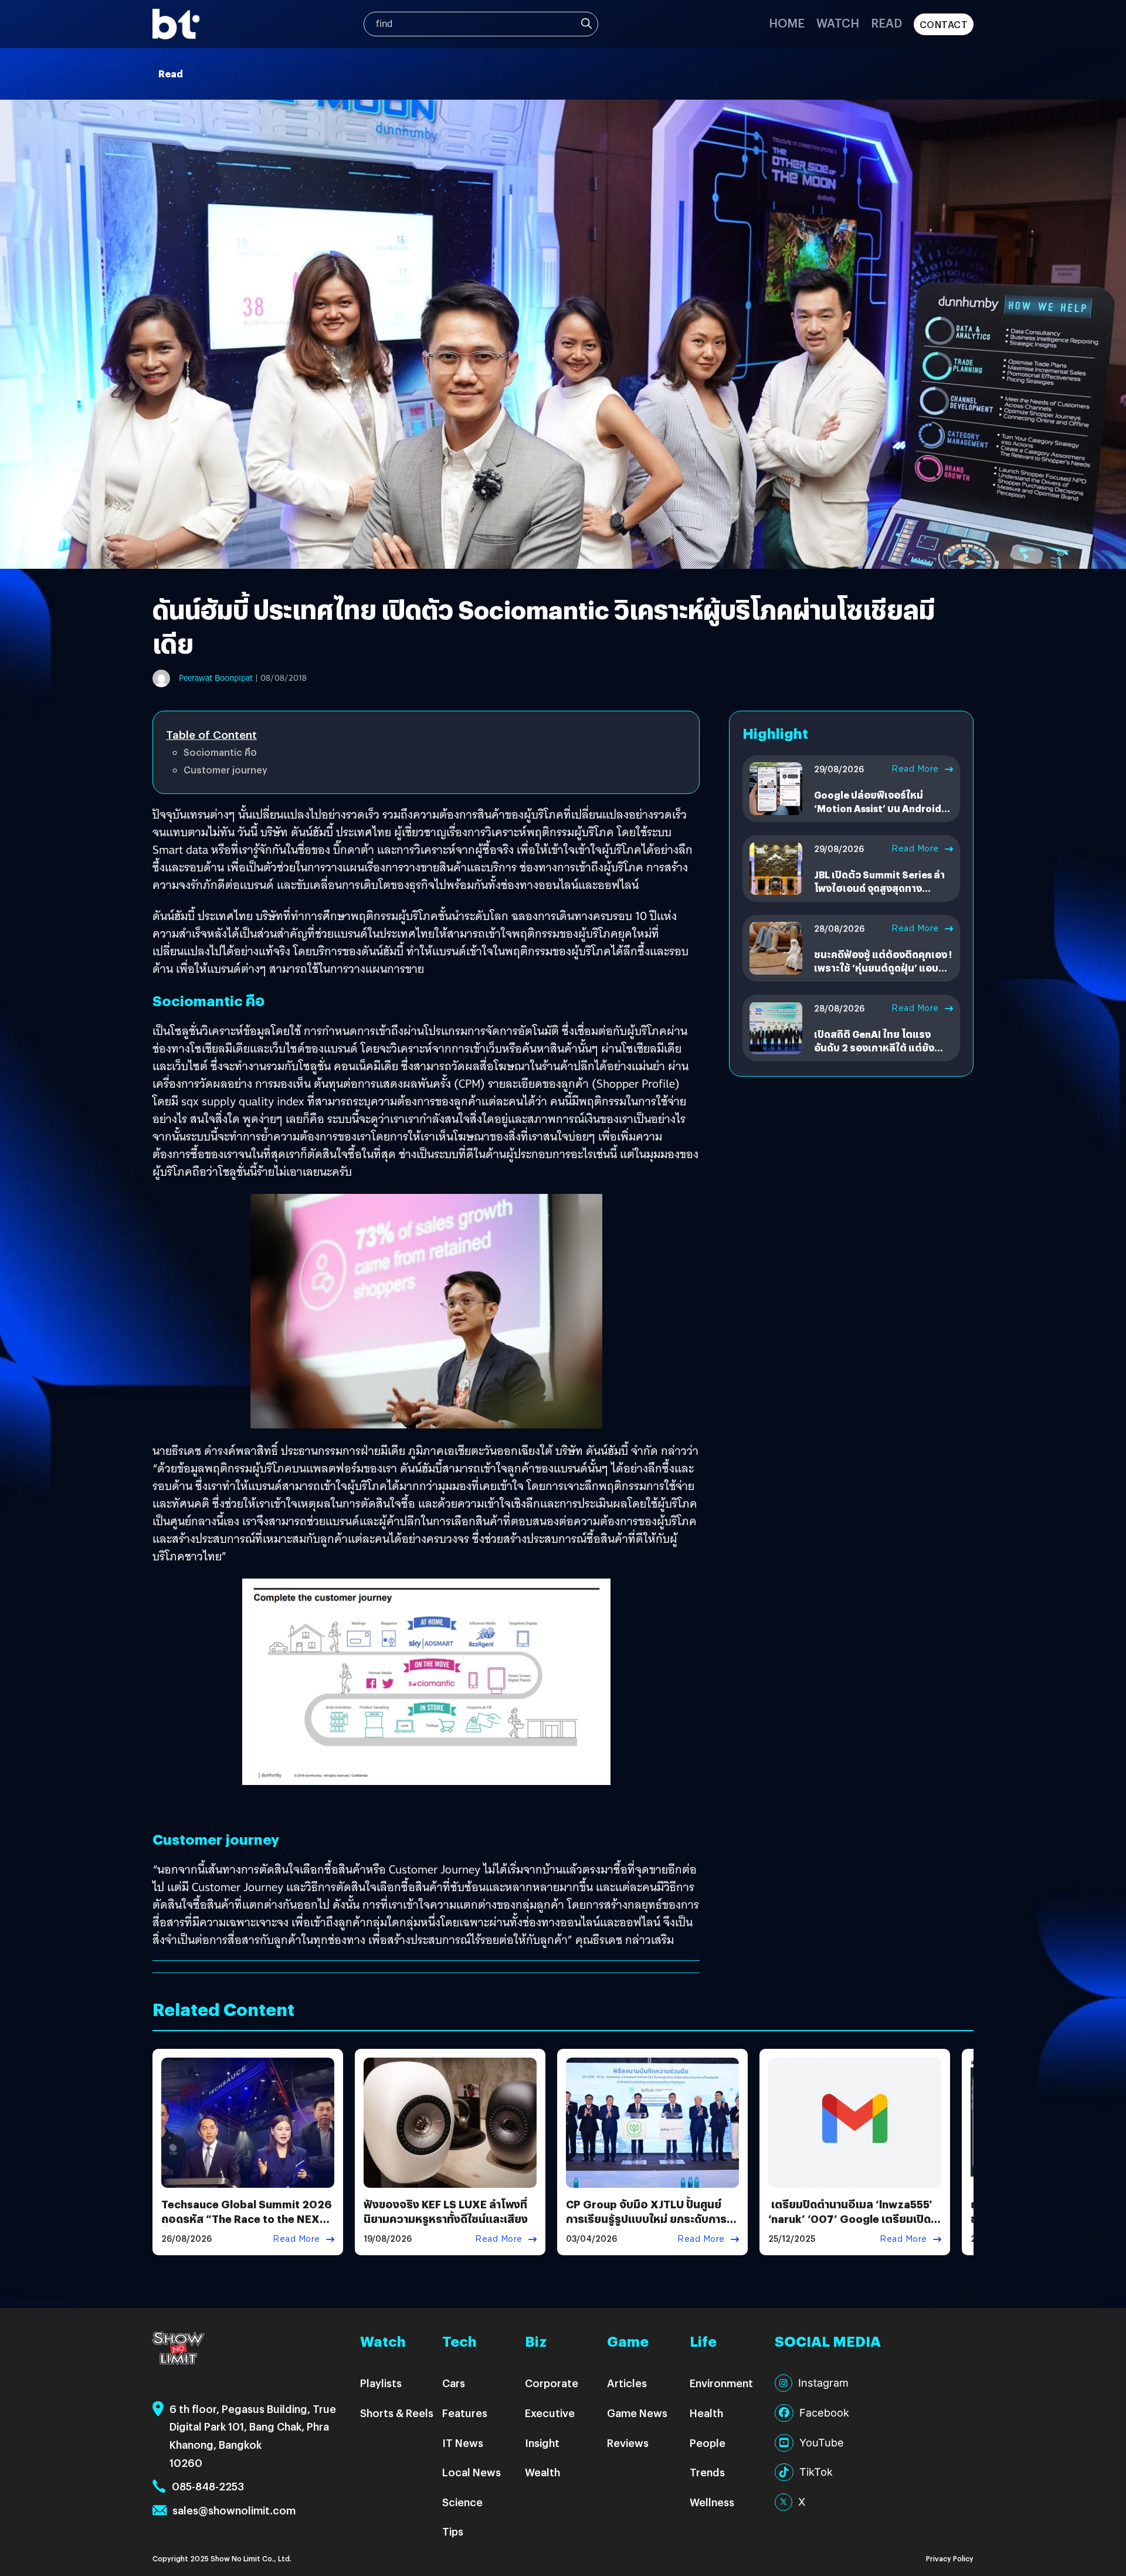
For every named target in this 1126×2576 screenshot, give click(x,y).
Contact (944, 24)
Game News (637, 2413)
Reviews (628, 2443)
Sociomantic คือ (220, 752)
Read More (915, 769)
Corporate (552, 2383)
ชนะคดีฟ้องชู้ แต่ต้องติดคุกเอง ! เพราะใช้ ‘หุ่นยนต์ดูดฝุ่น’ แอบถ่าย (883, 968)
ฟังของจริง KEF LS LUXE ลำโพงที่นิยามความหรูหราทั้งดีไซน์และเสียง (446, 2211)
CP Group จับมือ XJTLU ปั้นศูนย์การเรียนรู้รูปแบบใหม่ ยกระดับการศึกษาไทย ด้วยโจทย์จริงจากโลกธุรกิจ (646, 2226)
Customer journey (225, 770)
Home (787, 23)
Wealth (542, 2472)
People (708, 2443)
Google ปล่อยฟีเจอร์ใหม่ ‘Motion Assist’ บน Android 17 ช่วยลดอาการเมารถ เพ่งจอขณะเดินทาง (879, 814)
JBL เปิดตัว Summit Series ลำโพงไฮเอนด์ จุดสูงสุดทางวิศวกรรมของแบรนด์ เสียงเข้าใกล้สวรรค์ (880, 894)
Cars (454, 2383)
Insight (542, 2443)
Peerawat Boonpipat (216, 678)
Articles (627, 2383)
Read (886, 23)
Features (465, 2413)
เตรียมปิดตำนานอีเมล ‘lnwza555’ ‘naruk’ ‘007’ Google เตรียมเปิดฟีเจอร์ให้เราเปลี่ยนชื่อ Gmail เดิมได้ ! (853, 2226)
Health (706, 2413)
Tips (453, 2531)
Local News (472, 2472)
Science (462, 2502)
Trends (707, 2472)
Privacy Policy (950, 2558)
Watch (838, 23)
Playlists (381, 2383)
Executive (550, 2413)
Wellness (712, 2502)
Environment (721, 2383)
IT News (463, 2443)
